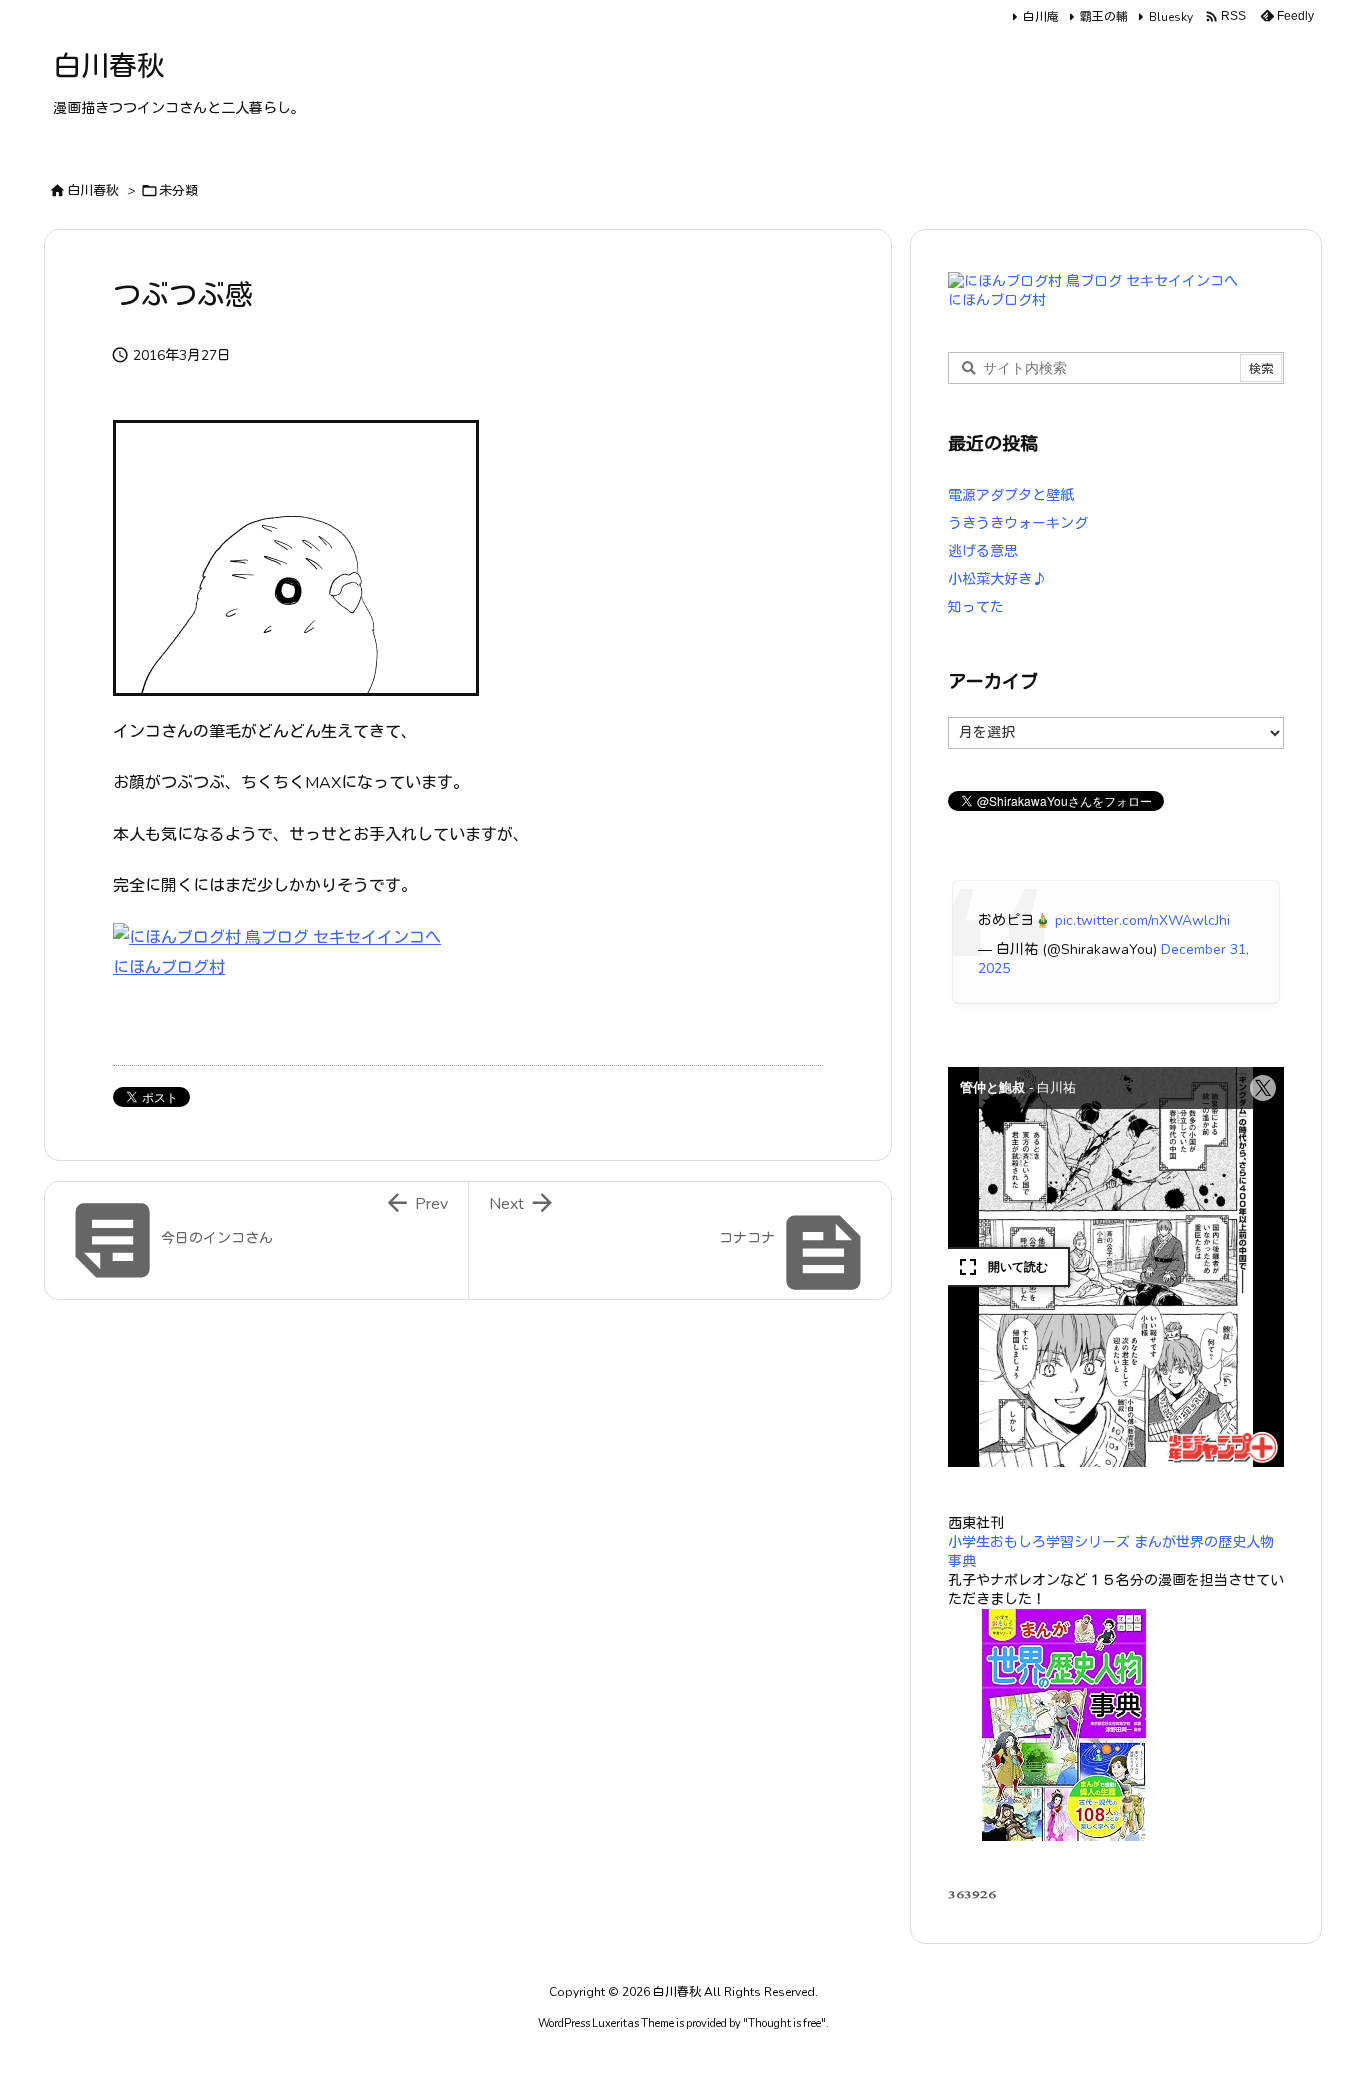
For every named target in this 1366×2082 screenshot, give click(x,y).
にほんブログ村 (169, 968)
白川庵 (1041, 17)
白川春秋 (93, 191)
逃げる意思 (983, 551)
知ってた (976, 607)
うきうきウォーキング (1018, 523)
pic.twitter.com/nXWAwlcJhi (1142, 920)
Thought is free (784, 2023)
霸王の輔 (1104, 17)
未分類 (178, 191)
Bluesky (1171, 17)
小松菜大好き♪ (997, 579)
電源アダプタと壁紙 (1011, 495)
